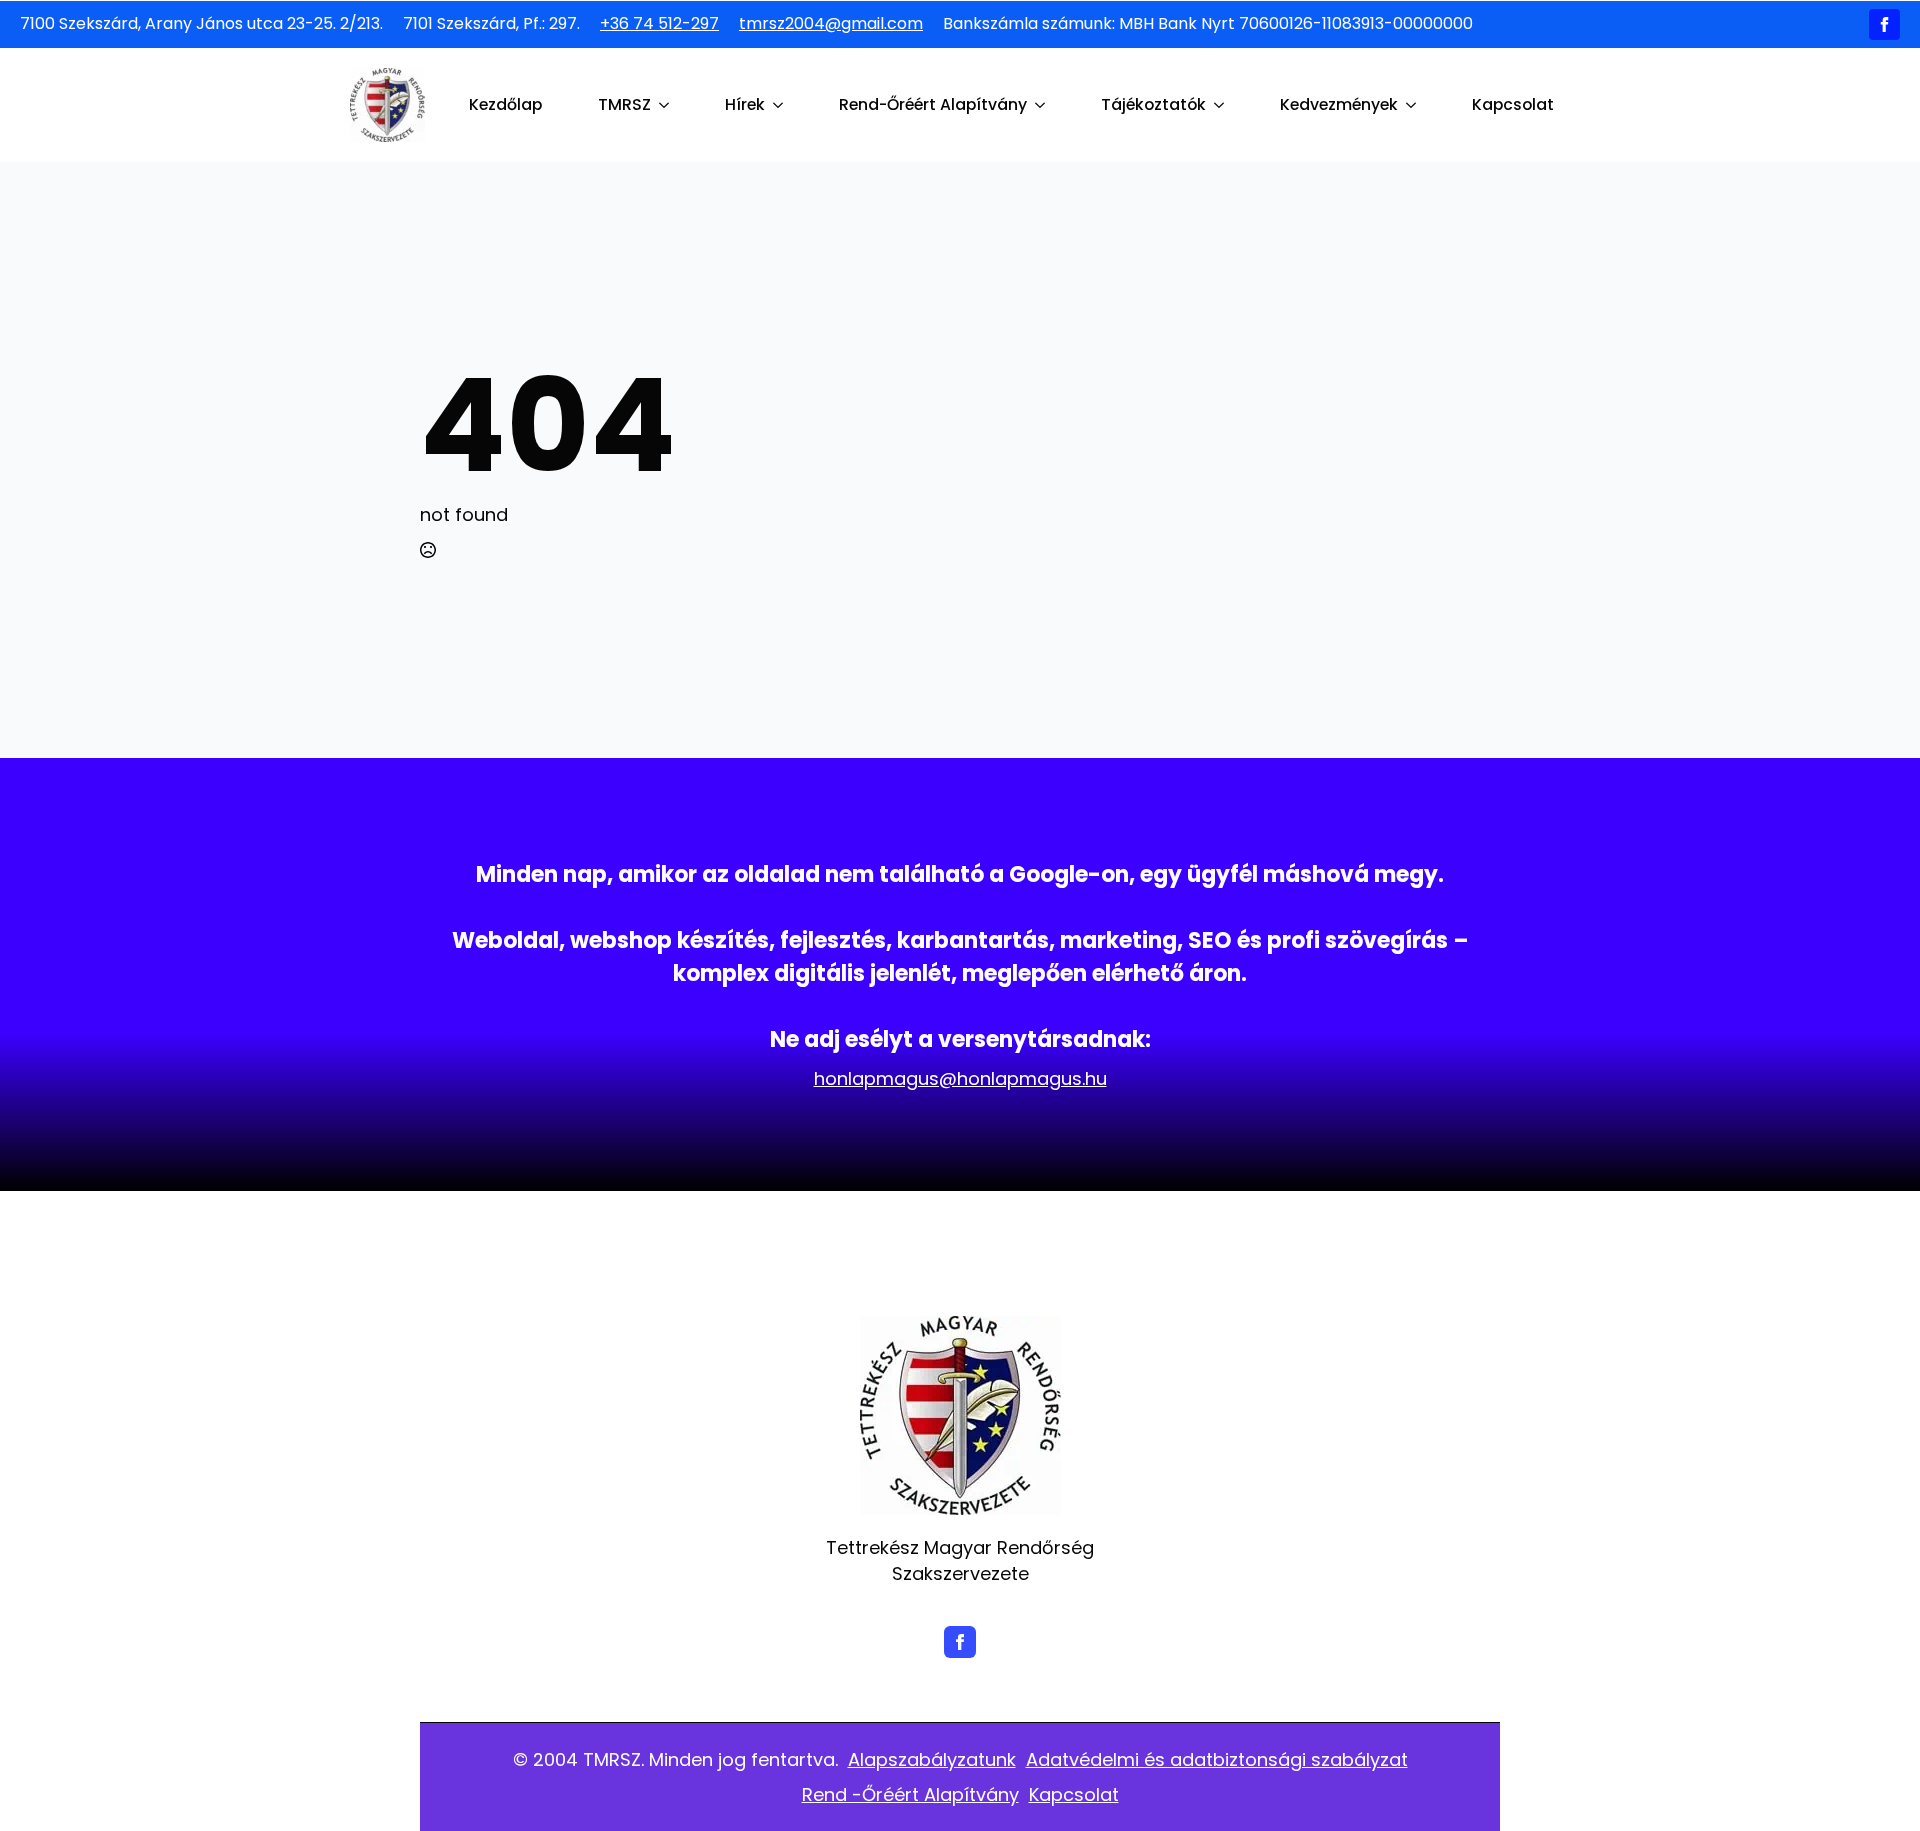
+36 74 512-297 (659, 24)
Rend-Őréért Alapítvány (933, 104)
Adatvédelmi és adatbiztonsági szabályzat (1217, 1759)
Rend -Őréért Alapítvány (910, 1794)
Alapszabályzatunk (932, 1759)
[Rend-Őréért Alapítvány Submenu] (1044, 105)
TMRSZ (624, 104)
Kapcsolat (1513, 104)
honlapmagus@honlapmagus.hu (960, 1078)
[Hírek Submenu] (782, 105)
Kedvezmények (1339, 104)
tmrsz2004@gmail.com (831, 24)
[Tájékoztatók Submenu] (1223, 105)
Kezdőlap (505, 104)
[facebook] (1884, 24)
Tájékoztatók (1153, 104)
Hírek (745, 104)
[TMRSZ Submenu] (668, 105)
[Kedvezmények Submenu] (1415, 105)
